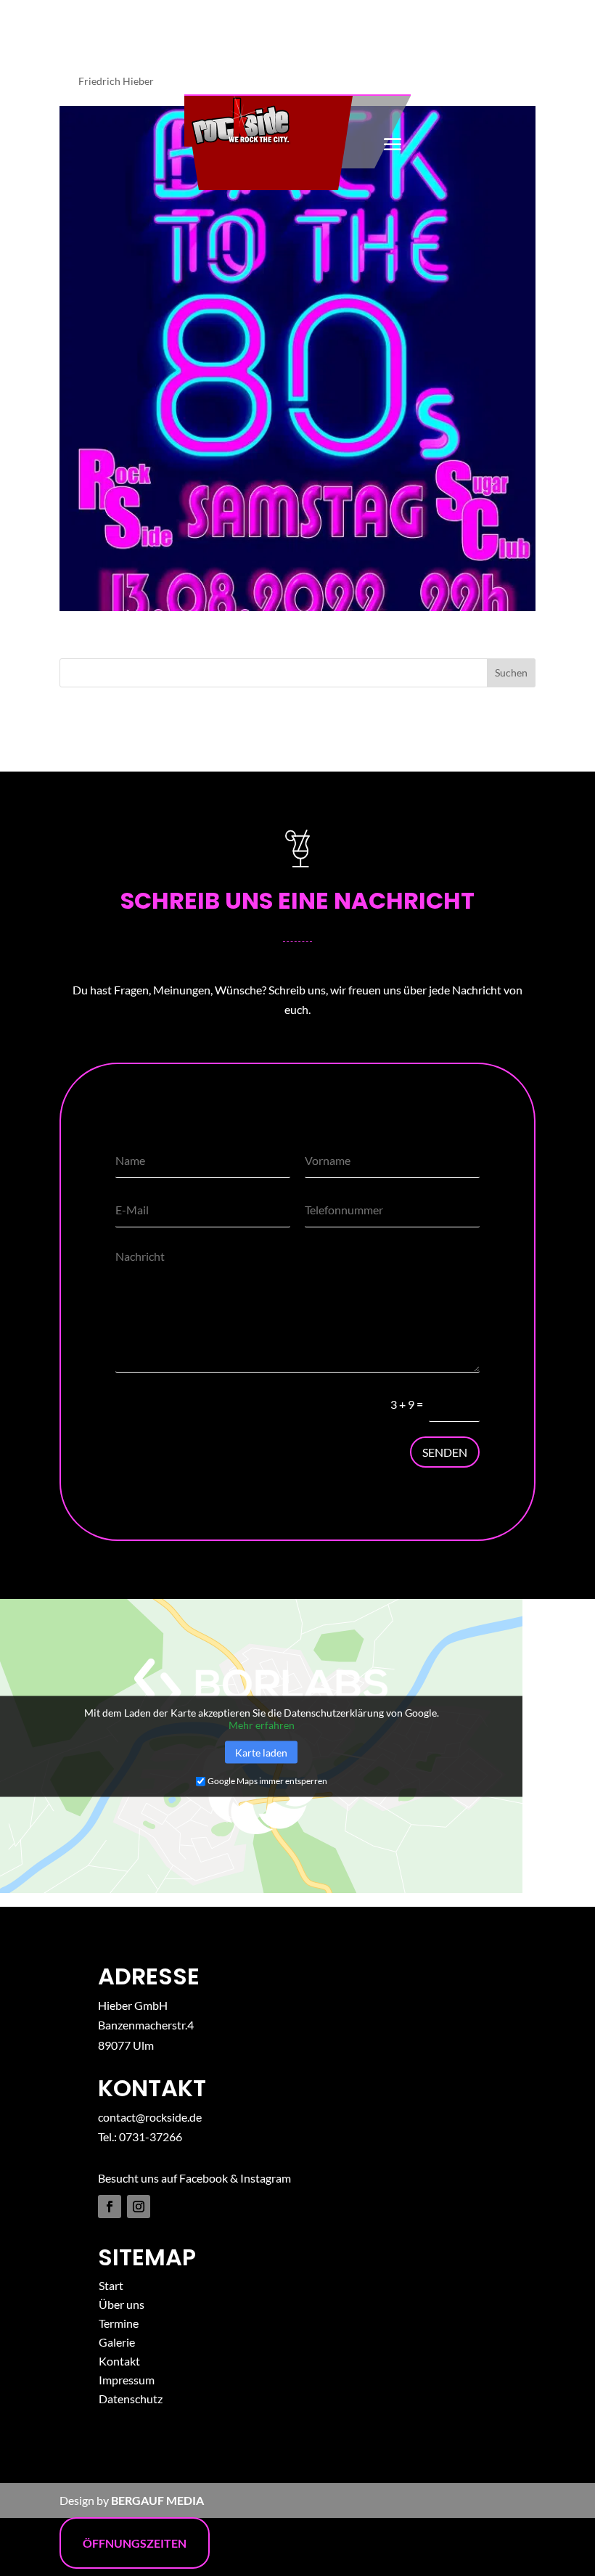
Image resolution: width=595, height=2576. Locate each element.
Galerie (117, 2342)
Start (111, 2285)
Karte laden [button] (261, 1752)
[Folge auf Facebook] (110, 2207)
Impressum (127, 2380)
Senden (445, 1452)
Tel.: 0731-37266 (140, 2137)
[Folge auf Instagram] (139, 2207)
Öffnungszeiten (135, 2543)
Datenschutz (131, 2399)
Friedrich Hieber (116, 81)
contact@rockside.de (150, 2117)
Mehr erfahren (262, 1724)
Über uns (122, 2304)
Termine (119, 2323)
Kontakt (119, 2361)
